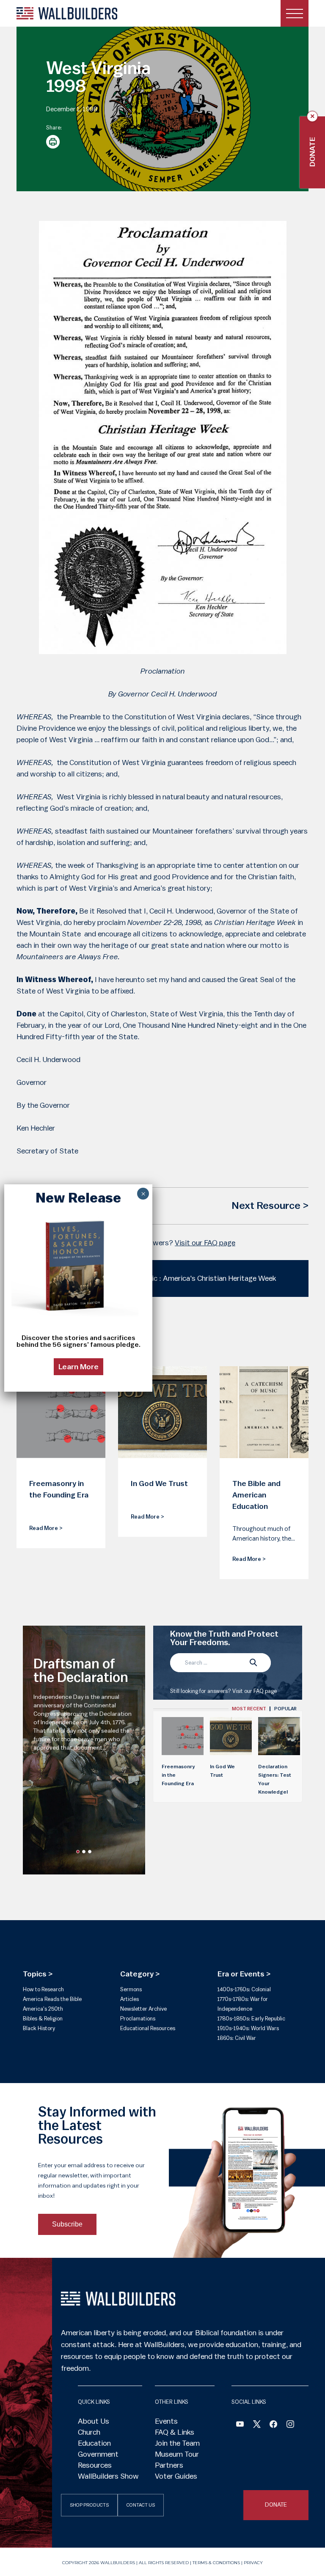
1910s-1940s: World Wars (248, 2028)
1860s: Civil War (237, 2038)
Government (98, 2454)
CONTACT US (141, 2505)
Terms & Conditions (216, 2563)
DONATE (276, 2505)
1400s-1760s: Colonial (244, 1989)
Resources (95, 2465)
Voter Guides (176, 2476)
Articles (129, 1999)
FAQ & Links (175, 2432)
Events (166, 2421)
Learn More (78, 1367)
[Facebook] (240, 2425)
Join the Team (177, 2443)
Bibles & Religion (43, 2019)
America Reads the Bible (52, 1999)
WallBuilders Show (108, 2476)
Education (94, 2443)
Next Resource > (270, 1206)
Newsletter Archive (143, 2009)
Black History (39, 2028)
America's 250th (43, 2009)
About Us (94, 2421)
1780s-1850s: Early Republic (251, 2019)
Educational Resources (148, 2028)
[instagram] (290, 2425)
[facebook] (273, 2425)
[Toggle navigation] (295, 13)
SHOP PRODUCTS (89, 2505)
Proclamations (138, 2019)
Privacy (253, 2563)
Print (53, 142)
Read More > (46, 1528)
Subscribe (67, 2224)
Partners (169, 2465)
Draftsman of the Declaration (81, 1671)
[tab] (249, 1709)
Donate (312, 152)
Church (89, 2432)
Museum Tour (177, 2454)
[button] (78, 1852)
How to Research (43, 1989)
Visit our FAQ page (205, 1243)
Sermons (131, 1989)
